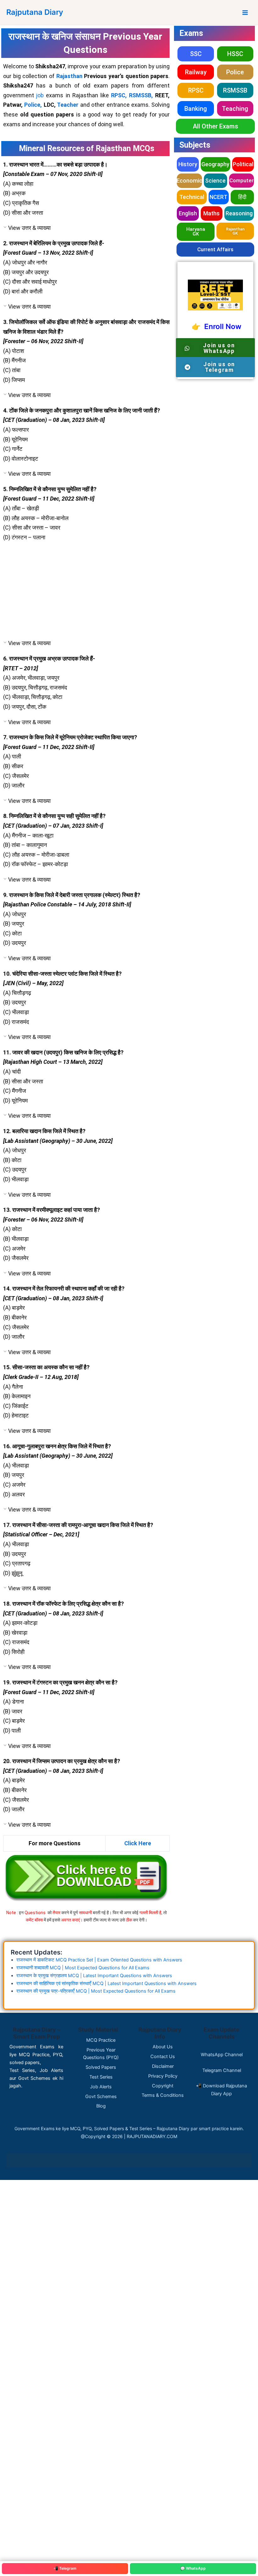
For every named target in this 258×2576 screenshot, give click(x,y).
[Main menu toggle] (245, 13)
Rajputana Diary (35, 12)
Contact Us (163, 2057)
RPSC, (119, 95)
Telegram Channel (222, 2070)
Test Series (101, 2077)
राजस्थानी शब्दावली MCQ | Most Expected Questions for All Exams (83, 1968)
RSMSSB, (141, 95)
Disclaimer (163, 2066)
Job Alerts (101, 2087)
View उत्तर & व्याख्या (29, 228)
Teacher (68, 105)
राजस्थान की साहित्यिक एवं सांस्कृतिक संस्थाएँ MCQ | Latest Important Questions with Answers (107, 1983)
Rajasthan (70, 76)
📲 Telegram (65, 2568)
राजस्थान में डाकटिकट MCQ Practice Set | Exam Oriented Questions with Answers (99, 1960)
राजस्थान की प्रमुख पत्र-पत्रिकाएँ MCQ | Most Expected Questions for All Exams (96, 1991)
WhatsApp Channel (222, 2055)
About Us (163, 2047)
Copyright (163, 2086)
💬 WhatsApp (193, 2568)
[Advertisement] (86, 592)
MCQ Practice (101, 2040)
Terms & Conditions (163, 2095)
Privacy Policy (163, 2076)
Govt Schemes (101, 2097)
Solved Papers (101, 2067)
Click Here (138, 1843)
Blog (101, 2106)
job (40, 95)
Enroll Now (221, 326)
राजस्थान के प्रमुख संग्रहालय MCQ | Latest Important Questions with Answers (94, 1976)
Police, (33, 105)
